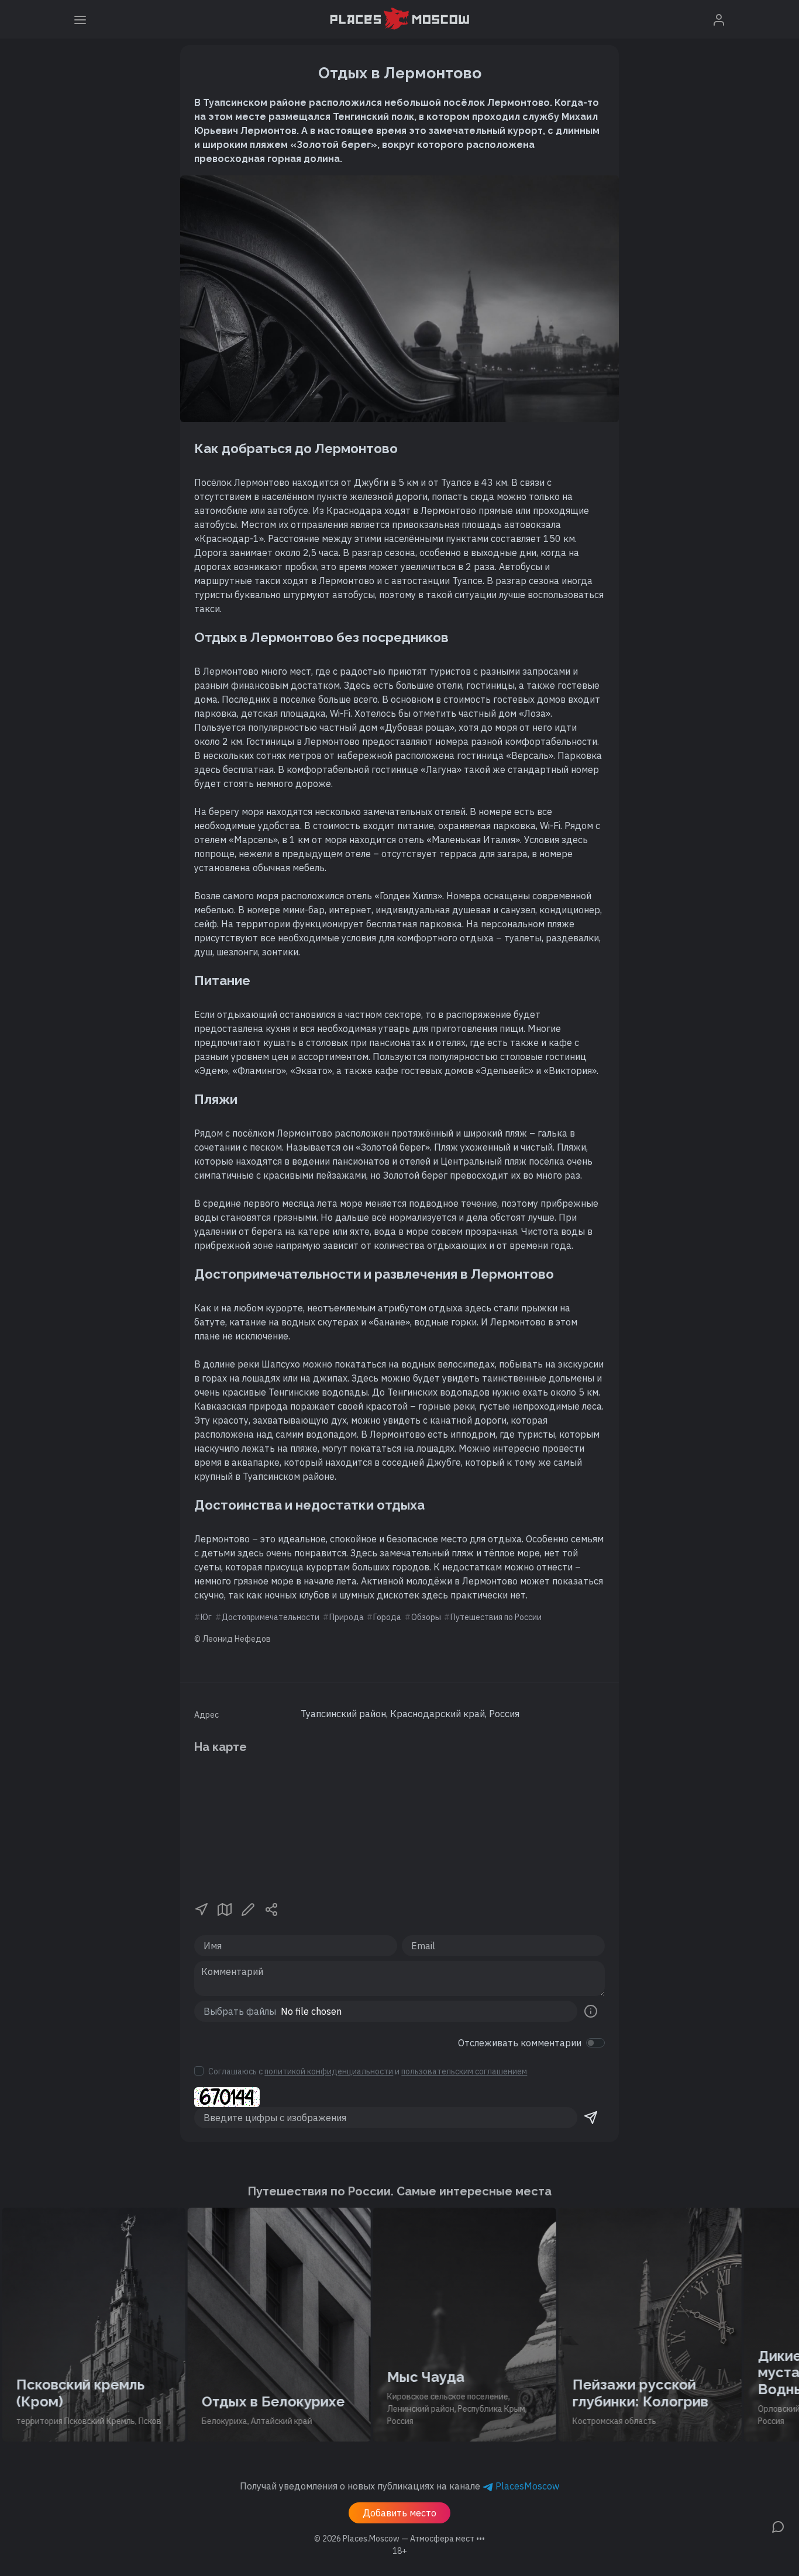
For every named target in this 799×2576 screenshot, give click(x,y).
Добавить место (399, 2513)
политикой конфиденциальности (329, 2071)
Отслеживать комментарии (520, 2043)
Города (387, 1617)
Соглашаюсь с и (368, 2071)
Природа (347, 1617)
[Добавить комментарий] (778, 2526)
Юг (206, 1617)
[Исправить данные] (248, 1908)
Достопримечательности (271, 1617)
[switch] (595, 2043)
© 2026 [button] (399, 2539)
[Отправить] (591, 2118)
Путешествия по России (496, 1617)
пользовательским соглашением (464, 2071)
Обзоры (426, 1617)
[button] (201, 1908)
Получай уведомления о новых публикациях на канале (399, 2486)
